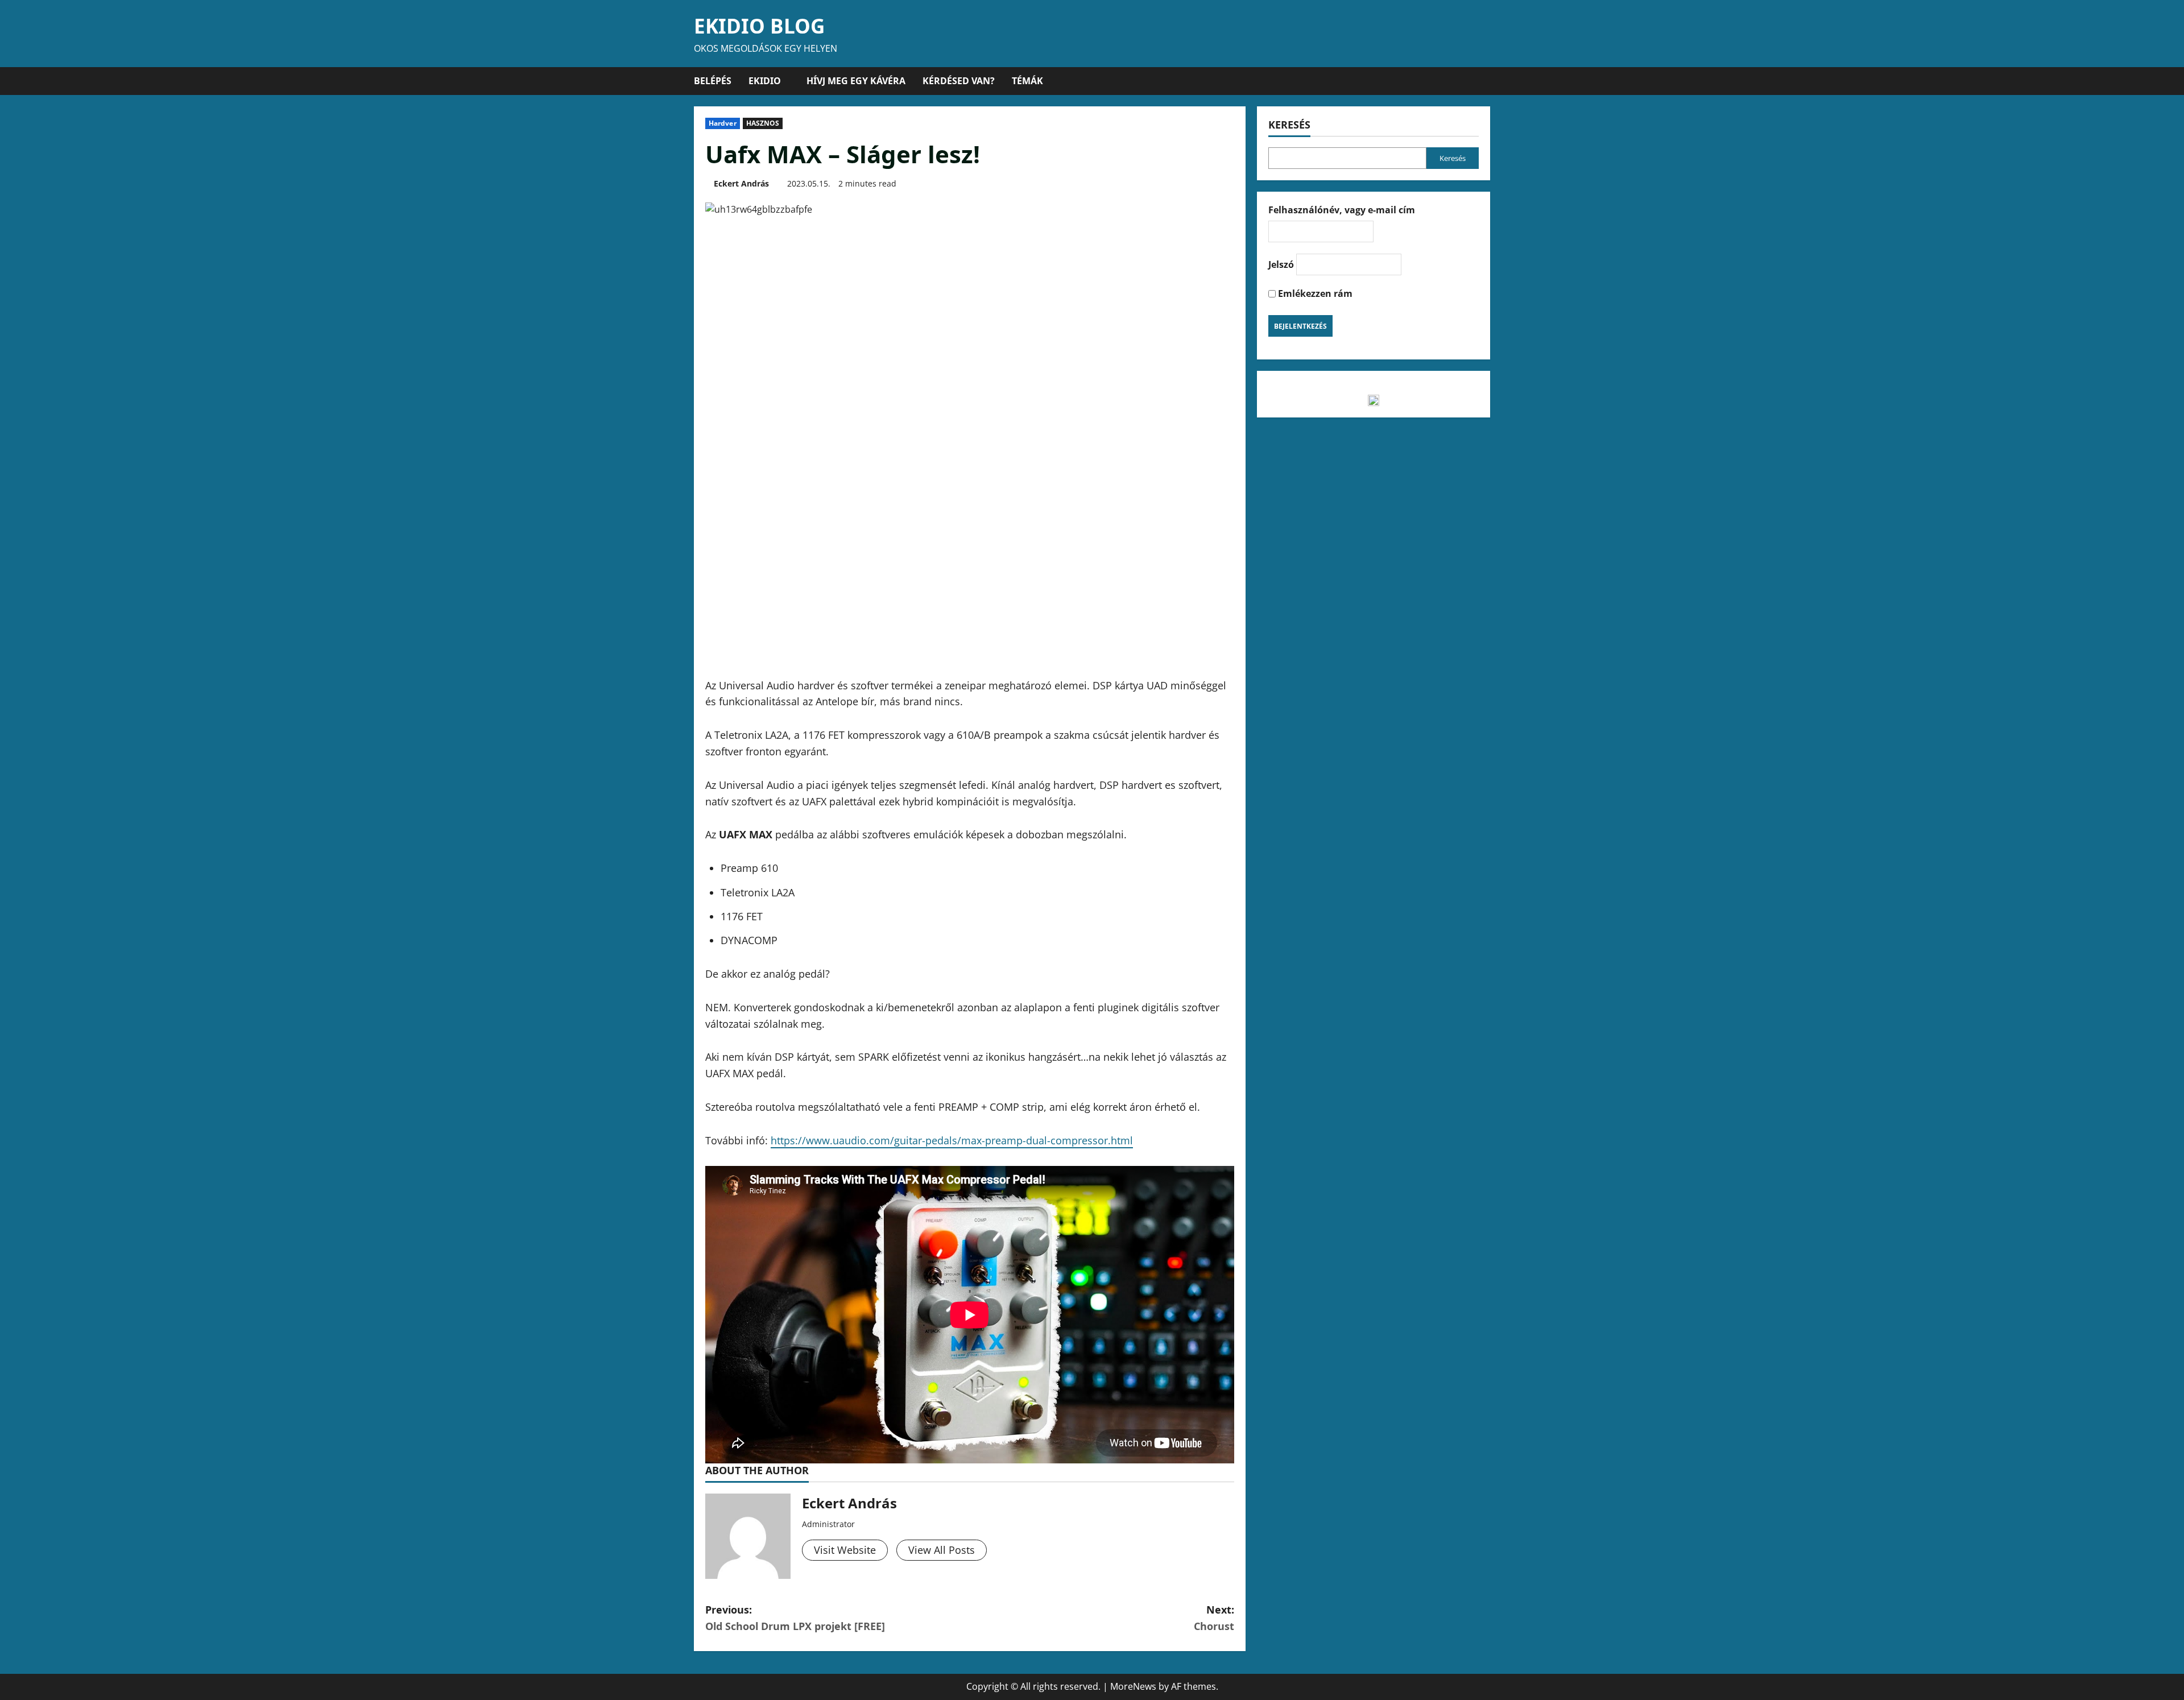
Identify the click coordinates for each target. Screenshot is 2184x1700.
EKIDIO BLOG (759, 26)
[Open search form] (1487, 81)
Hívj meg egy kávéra (856, 81)
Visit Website (845, 1550)
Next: (1214, 1618)
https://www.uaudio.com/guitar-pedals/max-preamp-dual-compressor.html (952, 1140)
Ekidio (765, 81)
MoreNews (1133, 1686)
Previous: (795, 1618)
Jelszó (1281, 264)
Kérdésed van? (959, 81)
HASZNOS (763, 123)
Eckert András (741, 183)
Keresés (1289, 125)
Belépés (713, 81)
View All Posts (942, 1550)
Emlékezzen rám (1314, 293)
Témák (1027, 81)
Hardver (723, 123)
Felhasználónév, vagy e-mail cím (1342, 210)
